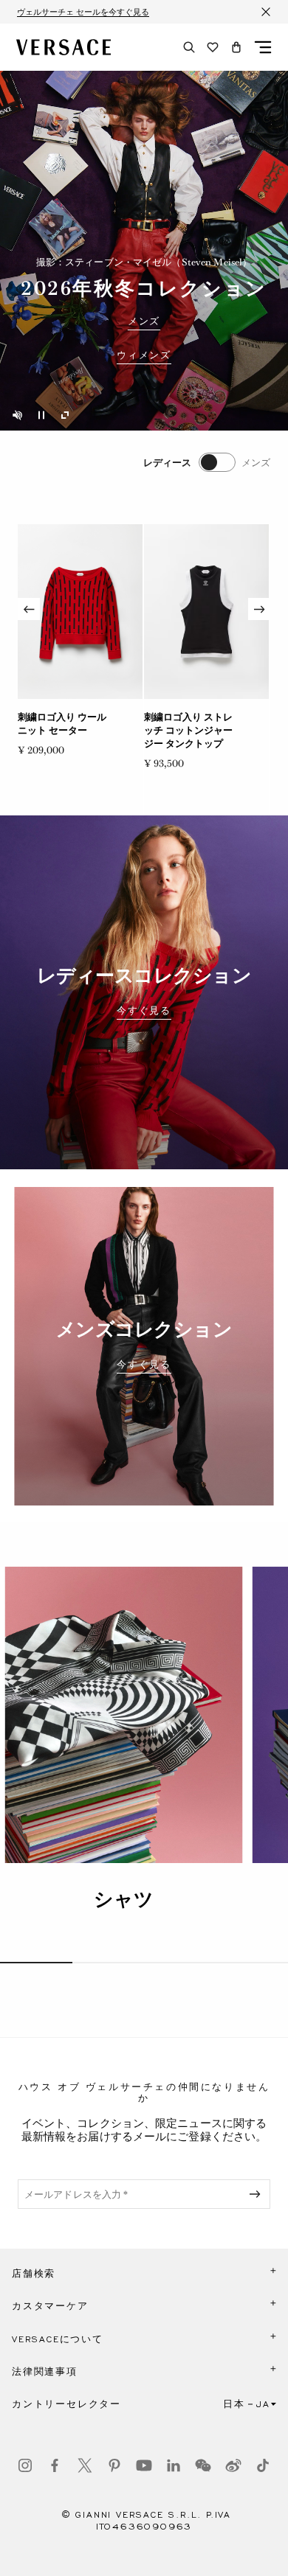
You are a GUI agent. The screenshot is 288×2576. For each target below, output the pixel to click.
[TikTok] (263, 2465)
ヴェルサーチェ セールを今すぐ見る (83, 12)
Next (259, 609)
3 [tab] (180, 1963)
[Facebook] (55, 2465)
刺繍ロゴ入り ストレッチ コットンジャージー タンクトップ (188, 730)
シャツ (124, 1899)
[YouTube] (144, 2465)
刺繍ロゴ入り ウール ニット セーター (62, 724)
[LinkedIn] (174, 2465)
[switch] (207, 462)
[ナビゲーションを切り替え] (263, 47)
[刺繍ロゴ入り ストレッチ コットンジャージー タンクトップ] (206, 612)
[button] (236, 47)
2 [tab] (109, 1963)
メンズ (144, 321)
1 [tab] (36, 1963)
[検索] (189, 47)
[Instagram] (25, 2465)
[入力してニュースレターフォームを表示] (258, 2194)
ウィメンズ (144, 355)
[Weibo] (233, 2465)
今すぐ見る (144, 1011)
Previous (29, 609)
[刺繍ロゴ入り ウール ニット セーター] (80, 612)
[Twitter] (85, 2465)
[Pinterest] (114, 2465)
